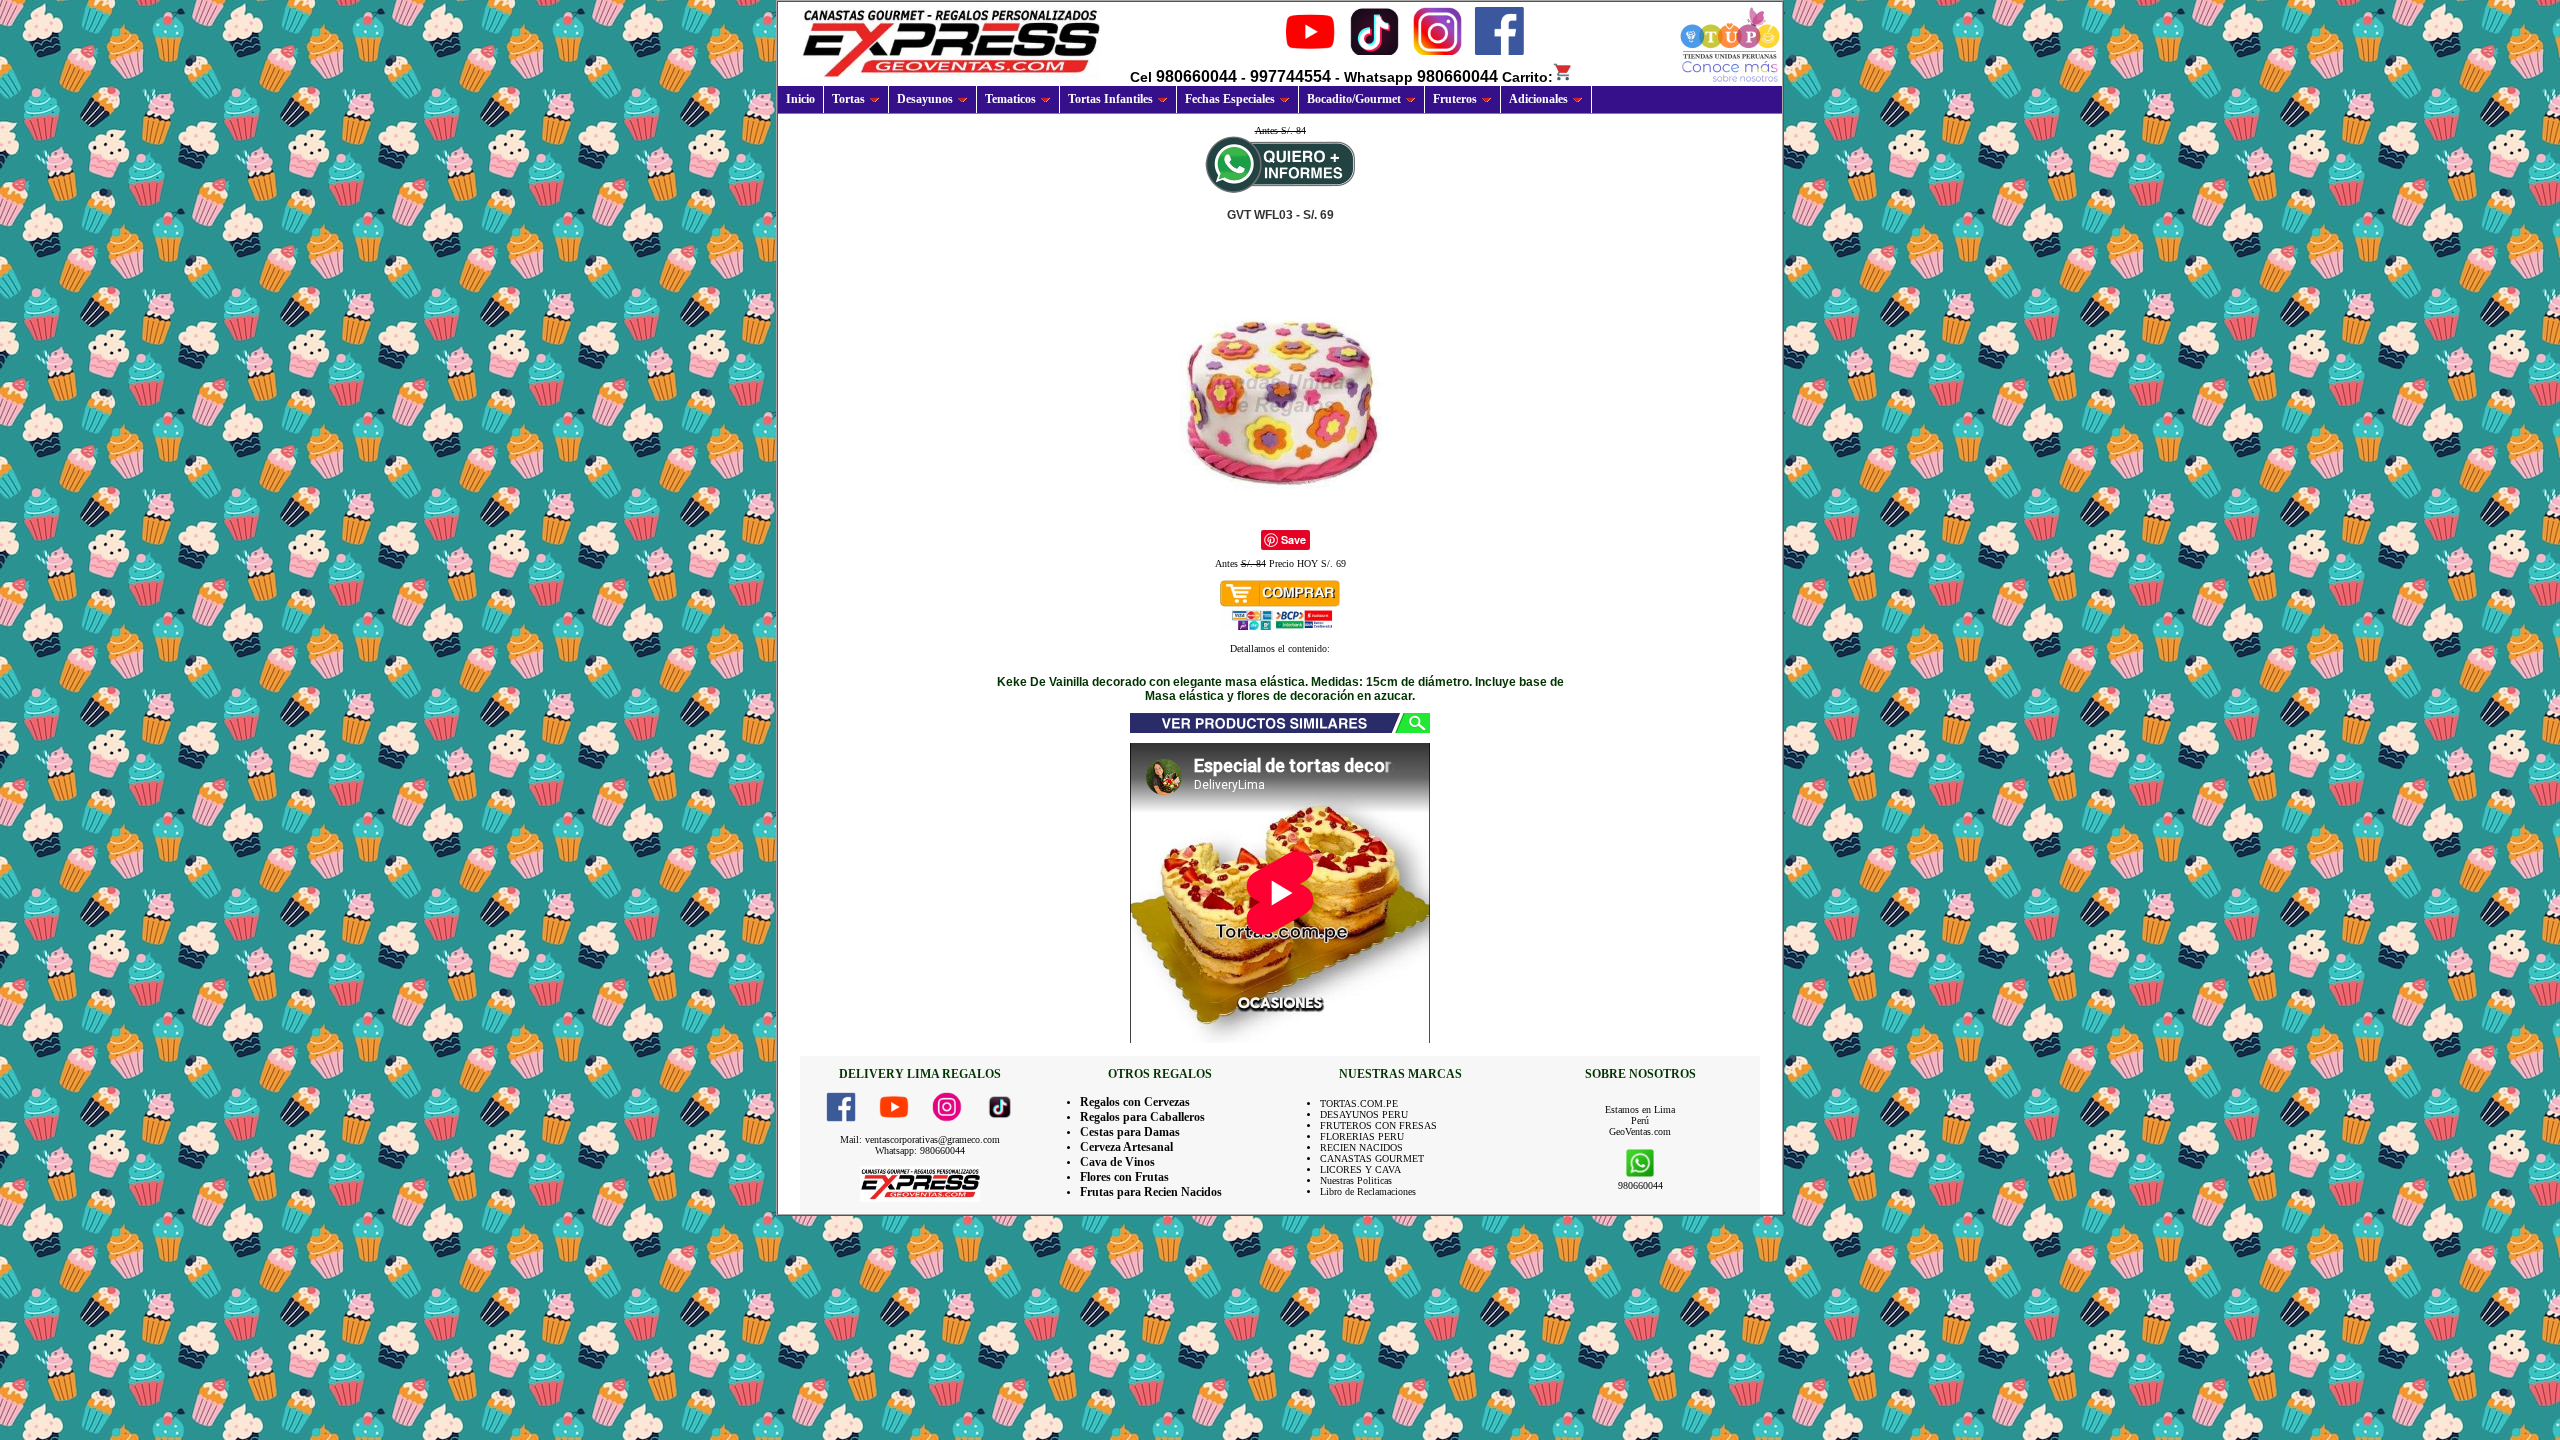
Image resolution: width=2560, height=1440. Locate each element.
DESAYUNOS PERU (1364, 1114)
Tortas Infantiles (1110, 99)
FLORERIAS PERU (1362, 1136)
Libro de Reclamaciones (1368, 1191)
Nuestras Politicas (1356, 1180)
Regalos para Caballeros (1142, 1117)
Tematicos (1010, 99)
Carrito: (1527, 77)
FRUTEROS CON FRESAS (1378, 1125)
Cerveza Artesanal (1126, 1147)
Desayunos (925, 99)
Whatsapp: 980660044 (920, 1150)
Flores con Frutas (1124, 1177)
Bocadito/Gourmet (1354, 99)
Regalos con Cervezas (1135, 1102)
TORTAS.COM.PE (1359, 1103)
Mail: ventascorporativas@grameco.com (920, 1139)
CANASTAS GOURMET (1372, 1158)
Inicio (800, 99)
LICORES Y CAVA (1360, 1169)
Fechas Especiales (1230, 99)
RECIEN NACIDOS (1361, 1147)
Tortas (848, 99)
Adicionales (1538, 99)
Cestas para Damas (1130, 1132)
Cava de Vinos (1117, 1162)
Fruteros (1455, 99)
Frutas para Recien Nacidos (1151, 1192)
